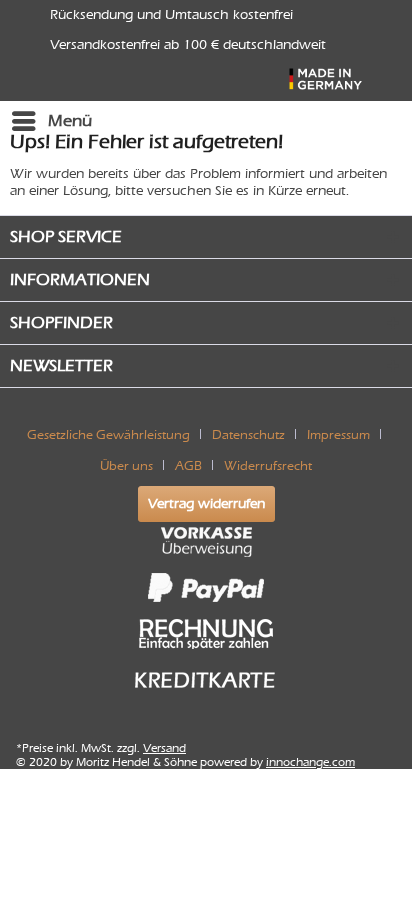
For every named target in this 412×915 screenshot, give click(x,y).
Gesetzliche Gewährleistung (108, 434)
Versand (164, 748)
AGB (188, 465)
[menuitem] (51, 121)
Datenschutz (248, 434)
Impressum (338, 434)
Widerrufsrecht (268, 465)
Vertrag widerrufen (206, 503)
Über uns (126, 465)
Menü (70, 120)
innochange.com (310, 762)
